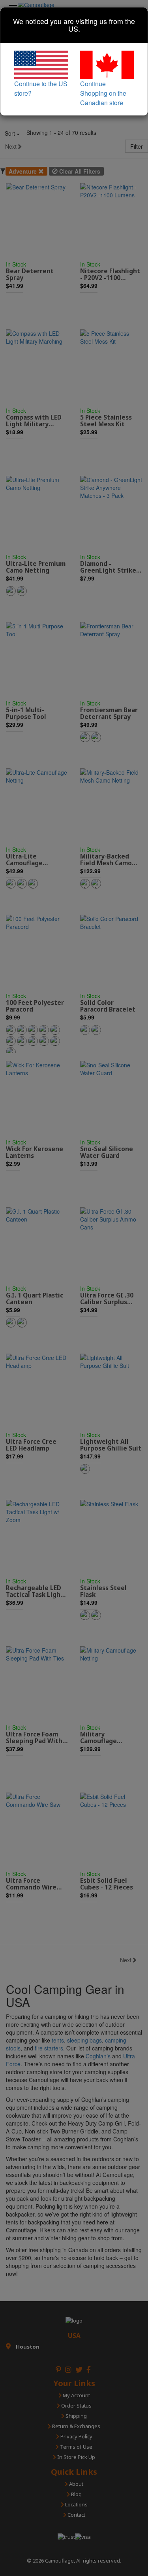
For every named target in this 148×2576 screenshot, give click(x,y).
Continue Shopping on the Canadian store (103, 93)
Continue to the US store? (41, 88)
